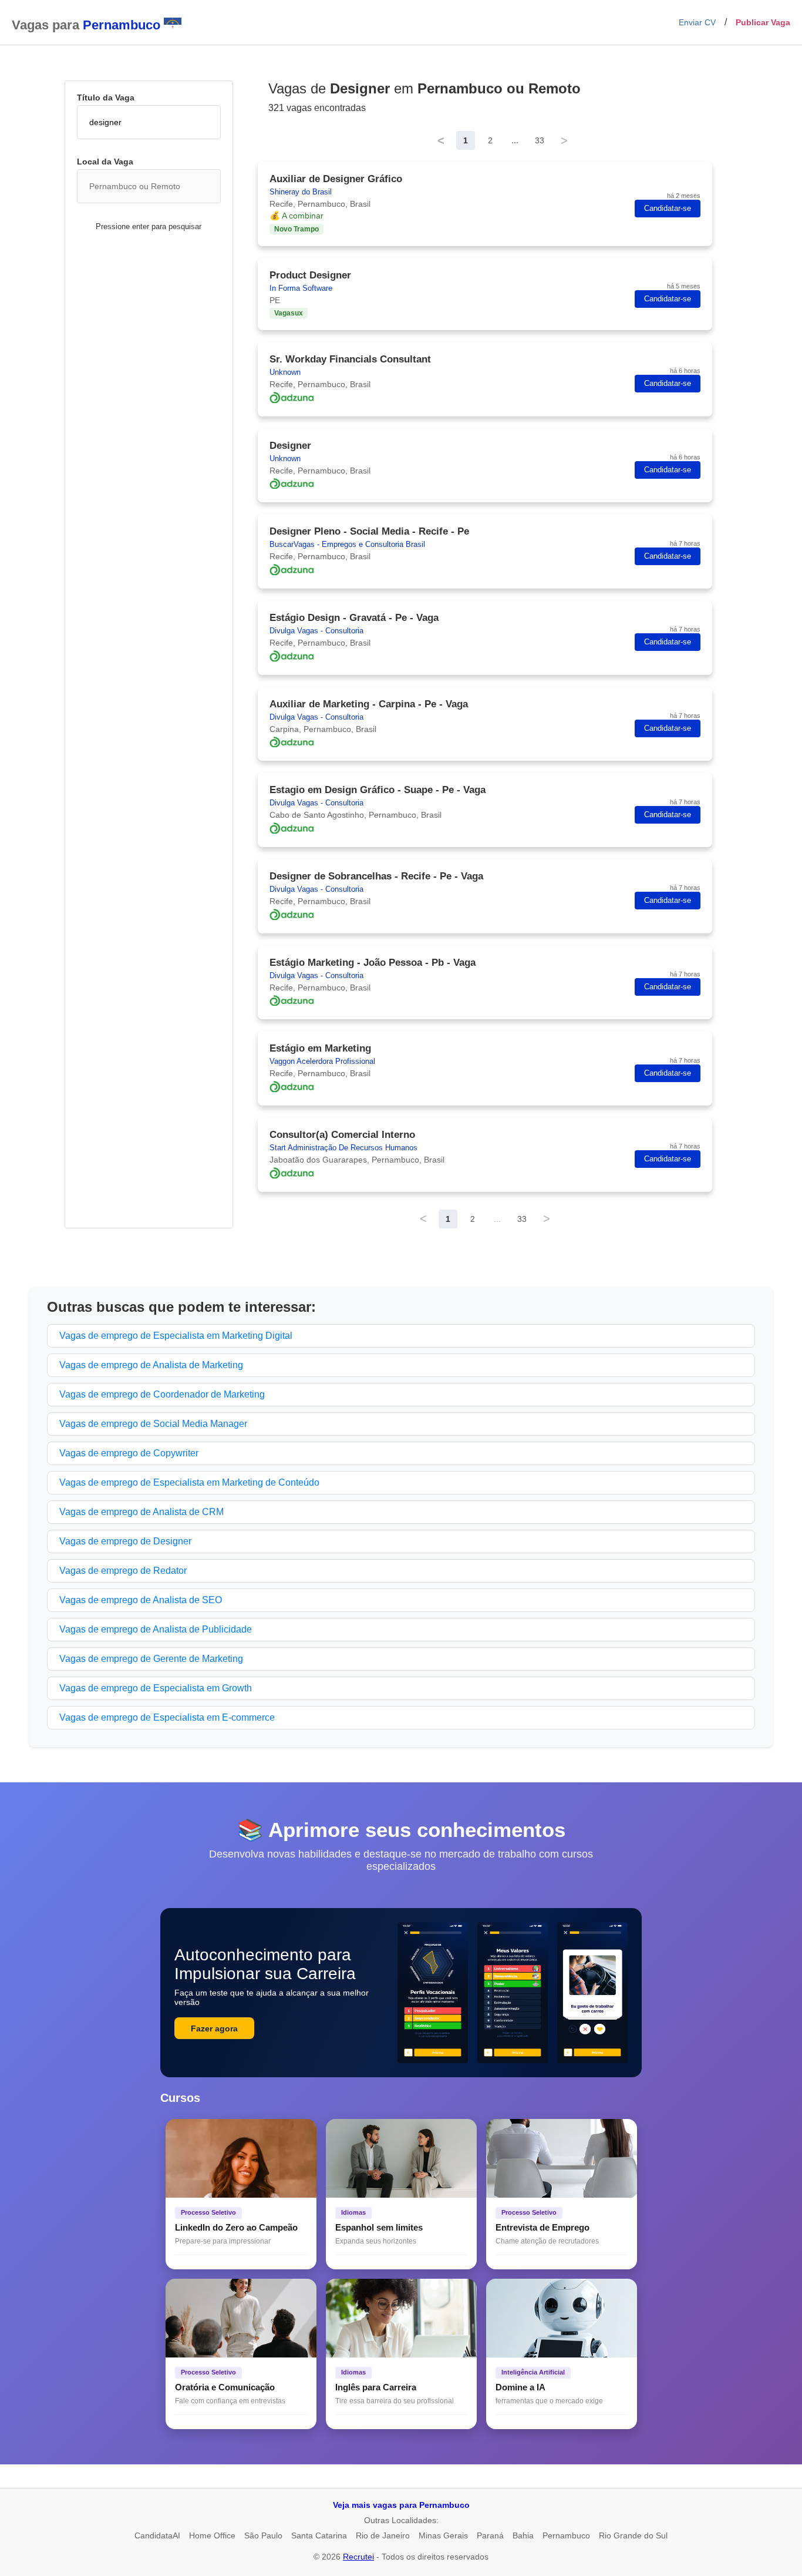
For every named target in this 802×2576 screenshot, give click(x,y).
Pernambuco (566, 2535)
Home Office (212, 2535)
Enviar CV (697, 22)
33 (540, 140)
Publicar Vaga (763, 22)
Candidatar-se (668, 209)
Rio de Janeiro (383, 2535)
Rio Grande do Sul (633, 2535)
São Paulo (263, 2535)
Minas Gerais (443, 2535)
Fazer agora (214, 2028)
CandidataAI (157, 2535)
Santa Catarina (319, 2535)
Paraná (490, 2535)
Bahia (523, 2535)
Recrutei (358, 2557)
